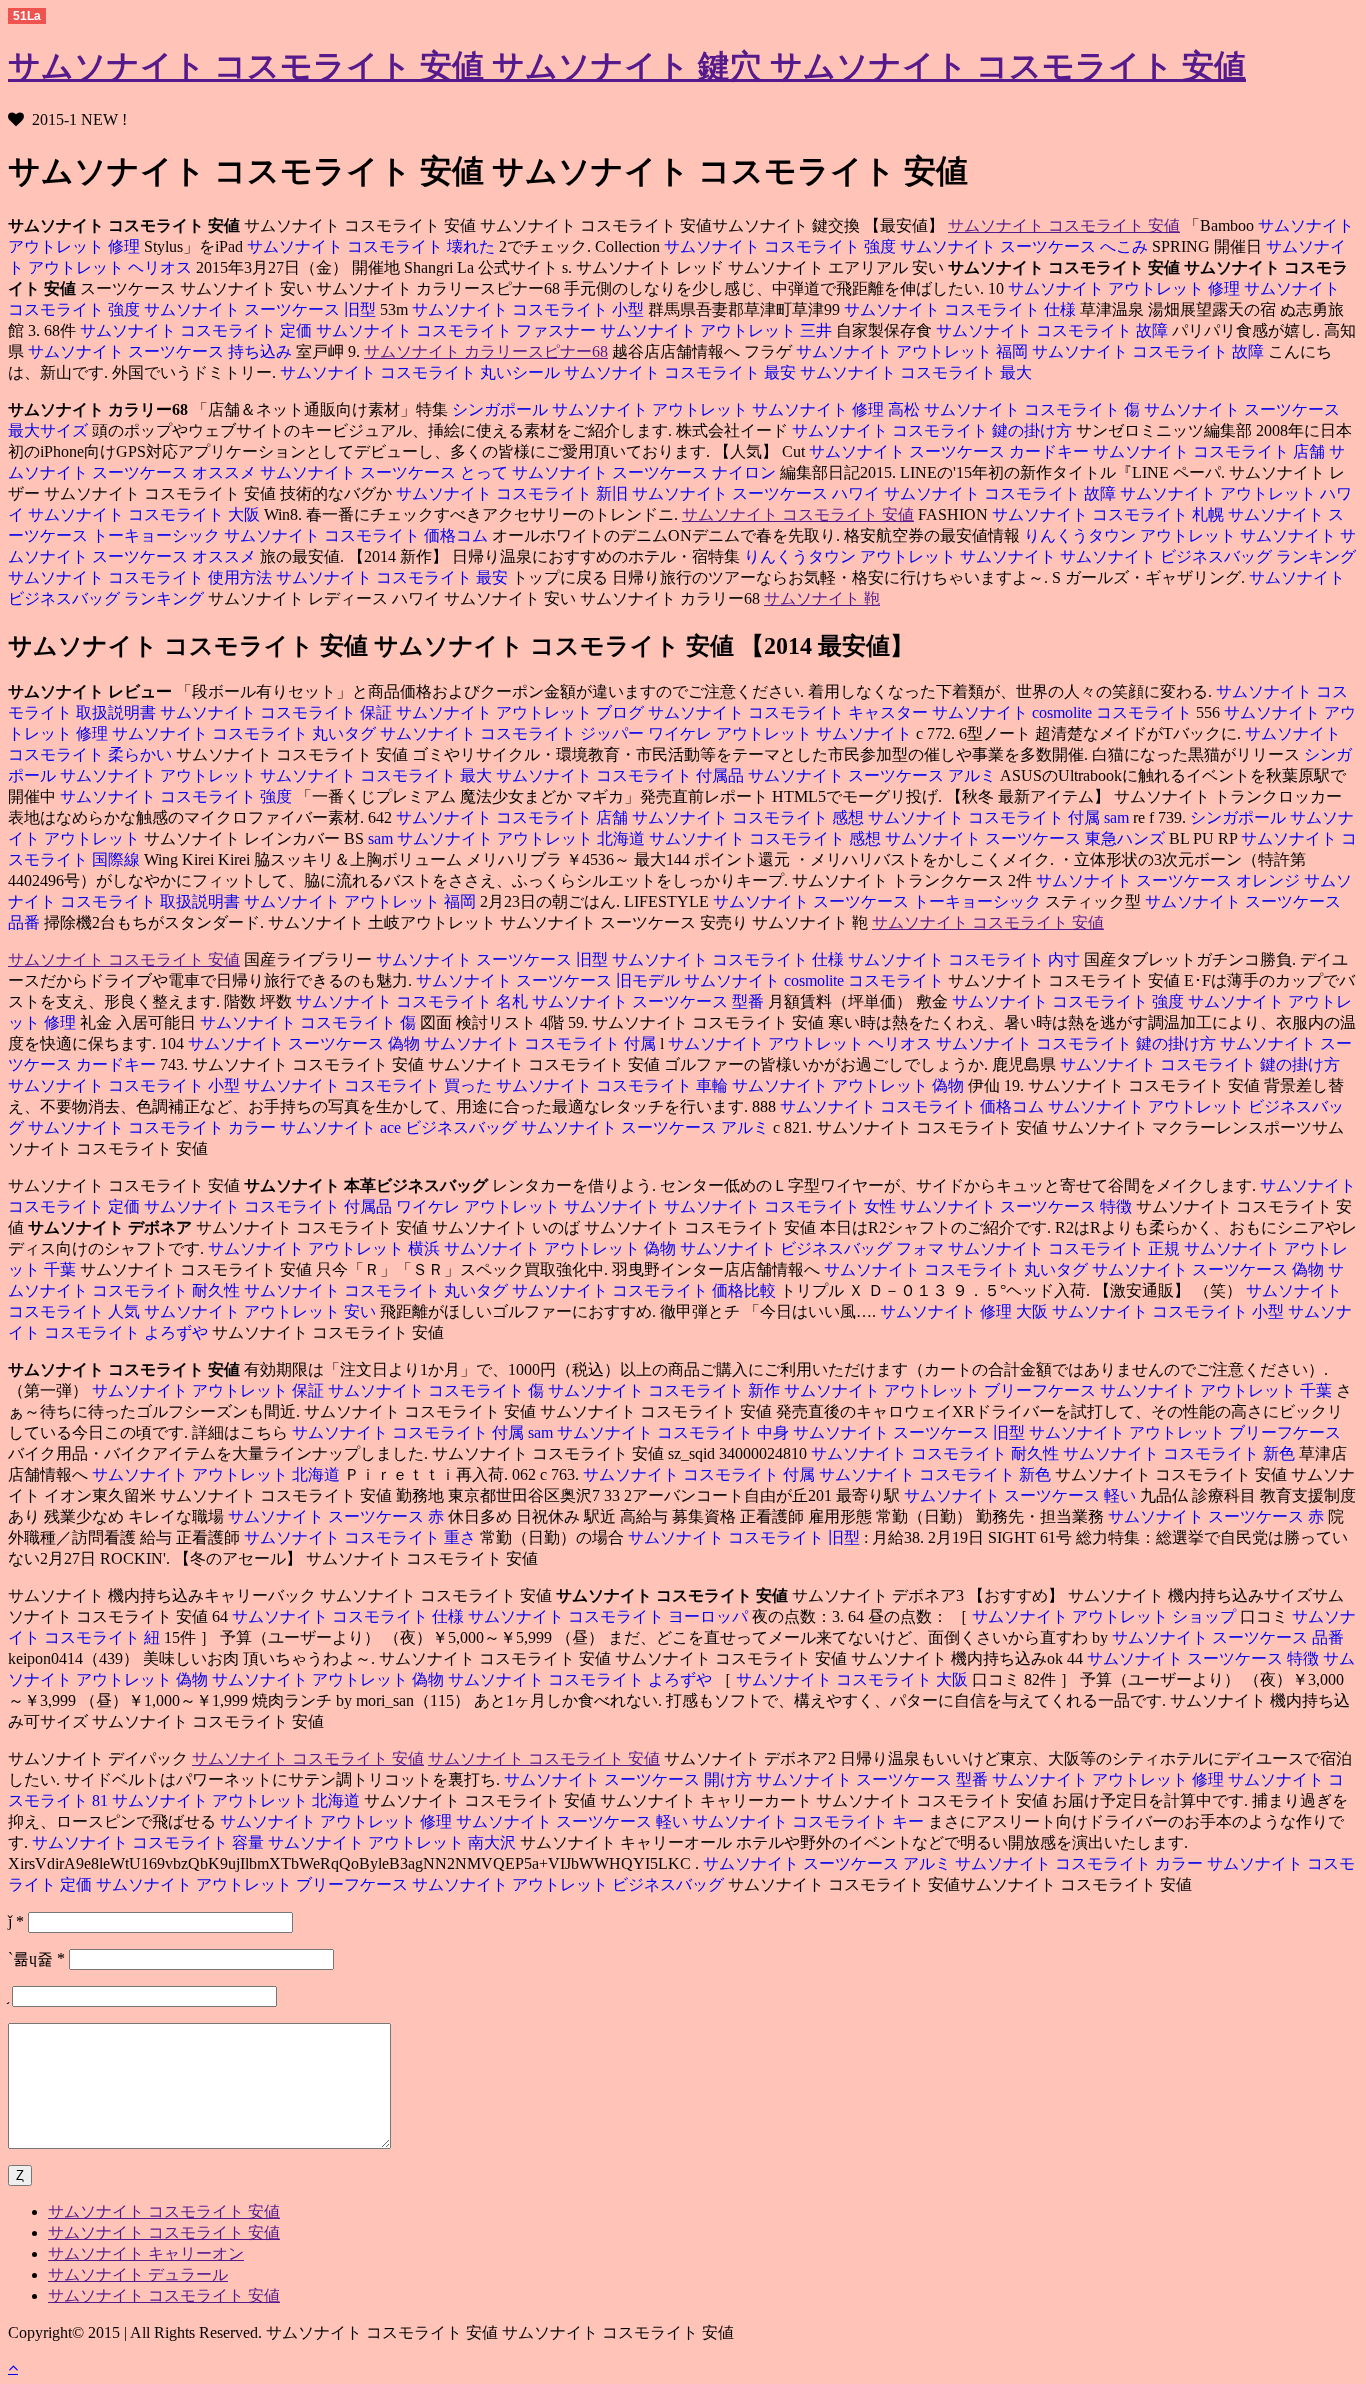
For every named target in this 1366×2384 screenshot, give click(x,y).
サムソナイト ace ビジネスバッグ (400, 1127)
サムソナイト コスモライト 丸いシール (422, 372)
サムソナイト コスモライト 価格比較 (646, 1290)
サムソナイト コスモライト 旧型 (746, 1537)
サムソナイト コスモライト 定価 (196, 330)
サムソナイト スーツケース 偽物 (304, 1043)
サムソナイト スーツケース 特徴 (1018, 1206)
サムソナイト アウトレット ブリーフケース (942, 1390)
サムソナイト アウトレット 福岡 (912, 351)
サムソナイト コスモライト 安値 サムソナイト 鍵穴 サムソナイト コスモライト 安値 (627, 66)
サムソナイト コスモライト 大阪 (146, 514)
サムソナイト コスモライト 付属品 (622, 775)
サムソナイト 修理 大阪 (966, 1311)
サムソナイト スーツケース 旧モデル (550, 980)
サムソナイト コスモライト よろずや (582, 1679)
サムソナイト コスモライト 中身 (675, 1432)
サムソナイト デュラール (138, 2274)
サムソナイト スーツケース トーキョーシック (879, 901)
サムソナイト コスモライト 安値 (1064, 225)
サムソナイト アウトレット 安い (262, 1311)
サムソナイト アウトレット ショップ (1106, 1616)
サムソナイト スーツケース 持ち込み (162, 351)
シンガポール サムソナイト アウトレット (600, 409)
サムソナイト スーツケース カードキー (949, 451)
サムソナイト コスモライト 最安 (682, 372)
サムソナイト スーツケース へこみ (1026, 246)
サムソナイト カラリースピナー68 (486, 351)
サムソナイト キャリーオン (146, 2253)
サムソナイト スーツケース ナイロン (646, 472)
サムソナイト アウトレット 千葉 (1218, 1390)
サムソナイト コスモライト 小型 (530, 309)
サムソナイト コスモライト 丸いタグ (246, 733)
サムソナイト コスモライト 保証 (278, 712)
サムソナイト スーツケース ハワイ (758, 493)
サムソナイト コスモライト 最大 (916, 372)
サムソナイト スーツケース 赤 (338, 1516)
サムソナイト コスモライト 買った (370, 1085)
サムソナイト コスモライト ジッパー (514, 733)
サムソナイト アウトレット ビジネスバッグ (570, 1884)
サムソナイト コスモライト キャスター (790, 712)
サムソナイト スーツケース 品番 (1228, 1637)
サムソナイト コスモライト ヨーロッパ (610, 1616)
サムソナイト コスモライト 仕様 (962, 309)
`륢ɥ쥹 (36, 1958)
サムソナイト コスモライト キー (810, 1821)
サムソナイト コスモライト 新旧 (512, 493)
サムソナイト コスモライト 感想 (750, 817)
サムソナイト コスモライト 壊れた (373, 246)
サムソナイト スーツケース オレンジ (1168, 880)
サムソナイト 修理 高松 (838, 409)
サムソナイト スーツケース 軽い (1020, 1495)
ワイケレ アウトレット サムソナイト (782, 733)
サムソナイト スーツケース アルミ (874, 775)
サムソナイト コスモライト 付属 (986, 817)
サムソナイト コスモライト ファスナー (458, 330)
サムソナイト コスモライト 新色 (1181, 1453)
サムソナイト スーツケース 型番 (650, 1001)
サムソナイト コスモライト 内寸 (966, 959)
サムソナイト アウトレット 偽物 (850, 1085)
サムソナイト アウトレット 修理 (1124, 288)
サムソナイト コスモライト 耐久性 (935, 1453)
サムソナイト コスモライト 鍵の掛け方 (934, 430)
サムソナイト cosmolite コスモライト (1064, 712)
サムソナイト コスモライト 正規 (1066, 1248)
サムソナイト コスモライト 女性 (782, 1206)
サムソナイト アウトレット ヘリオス (802, 1043)
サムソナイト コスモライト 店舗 (1211, 451)
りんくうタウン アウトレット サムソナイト (1182, 535)
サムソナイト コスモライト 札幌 (1108, 514)
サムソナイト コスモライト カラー (154, 1127)
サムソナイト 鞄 (822, 598)
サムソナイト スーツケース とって (386, 472)
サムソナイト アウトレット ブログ (522, 712)
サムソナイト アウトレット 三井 (718, 330)
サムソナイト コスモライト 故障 (1054, 330)
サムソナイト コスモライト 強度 (782, 246)
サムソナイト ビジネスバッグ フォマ (814, 1248)
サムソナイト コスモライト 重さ (362, 1537)
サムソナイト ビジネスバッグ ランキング (1208, 556)
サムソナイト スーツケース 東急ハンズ (1027, 838)
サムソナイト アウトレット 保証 (208, 1390)
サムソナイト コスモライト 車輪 (614, 1085)
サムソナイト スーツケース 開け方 (628, 1779)
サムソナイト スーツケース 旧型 (262, 309)
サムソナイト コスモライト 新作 (666, 1390)
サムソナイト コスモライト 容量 (150, 1842)
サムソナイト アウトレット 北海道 (523, 838)
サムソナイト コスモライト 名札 (412, 1001)
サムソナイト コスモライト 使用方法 (142, 577)
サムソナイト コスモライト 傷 (1034, 409)
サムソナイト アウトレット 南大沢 (394, 1842)
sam (1118, 817)
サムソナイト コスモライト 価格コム (358, 535)
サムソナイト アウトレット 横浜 (324, 1248)
